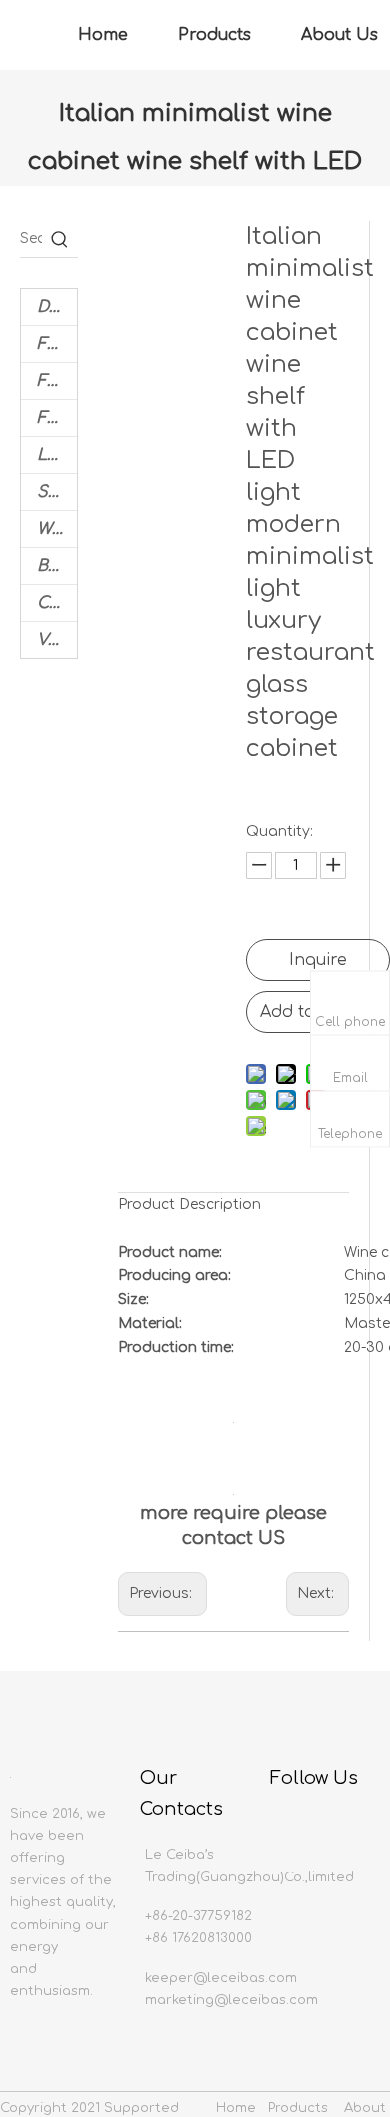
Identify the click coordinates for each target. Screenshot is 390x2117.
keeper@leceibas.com (221, 1978)
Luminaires (57, 455)
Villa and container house (57, 640)
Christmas (57, 603)
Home (103, 35)
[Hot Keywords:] (60, 239)
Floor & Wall (57, 344)
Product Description (189, 1204)
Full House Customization (57, 381)
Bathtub (57, 566)
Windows (57, 529)
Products (214, 35)
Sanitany (57, 492)
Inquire (318, 960)
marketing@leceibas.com (231, 2000)
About (365, 2108)
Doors (57, 307)
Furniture (57, 418)
